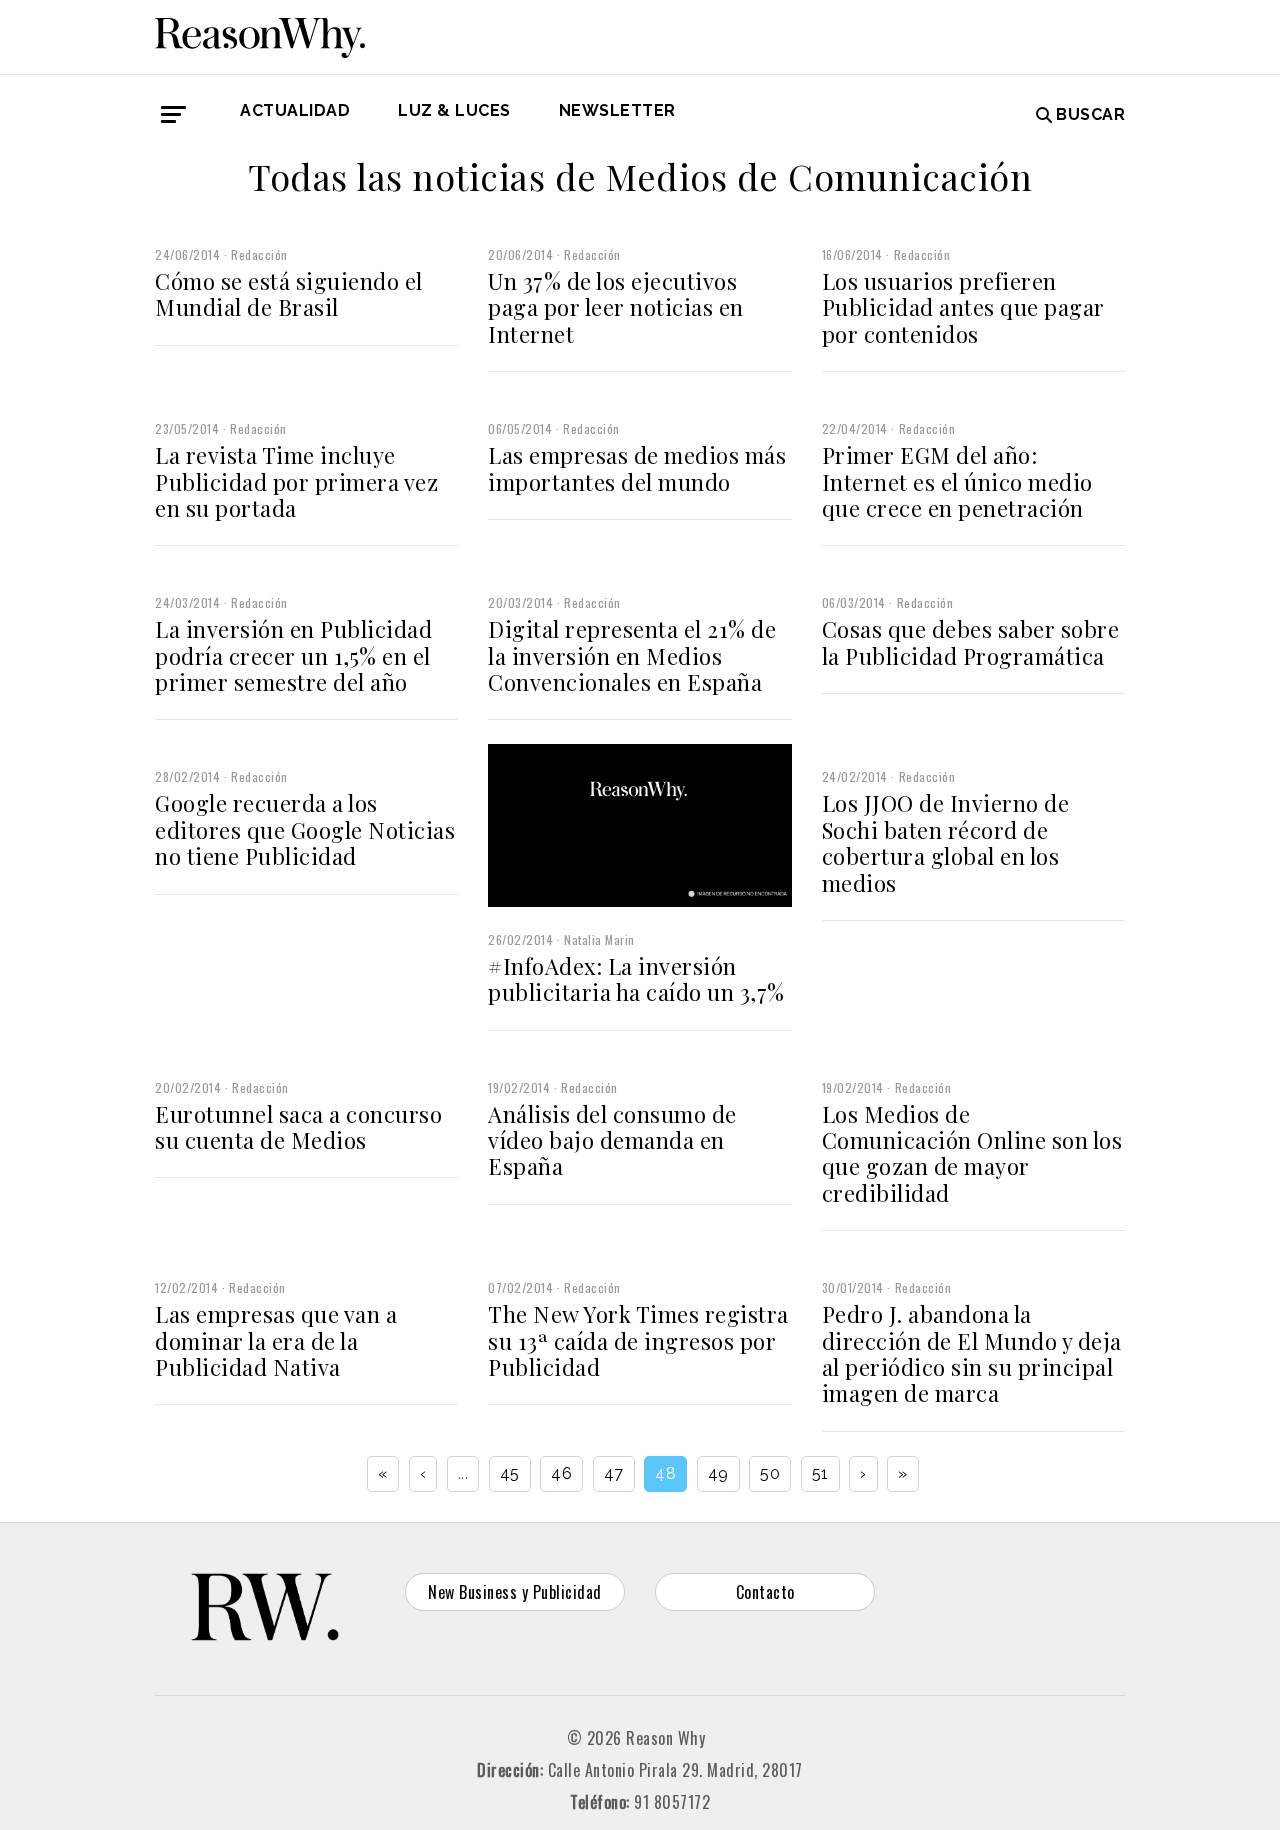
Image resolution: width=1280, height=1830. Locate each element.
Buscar (1090, 114)
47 (614, 1473)
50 (770, 1473)
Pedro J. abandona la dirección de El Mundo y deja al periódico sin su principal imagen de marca (972, 1353)
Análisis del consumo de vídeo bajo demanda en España (612, 1140)
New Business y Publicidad (515, 1592)
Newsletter (617, 110)
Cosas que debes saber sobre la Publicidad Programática (971, 642)
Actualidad (295, 110)
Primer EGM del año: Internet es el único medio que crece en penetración (957, 481)
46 (561, 1473)
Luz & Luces (454, 110)
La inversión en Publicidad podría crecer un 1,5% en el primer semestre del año (293, 655)
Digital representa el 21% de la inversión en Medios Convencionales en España (632, 655)
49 (718, 1473)
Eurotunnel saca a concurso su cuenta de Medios (298, 1127)
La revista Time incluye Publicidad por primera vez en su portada (296, 481)
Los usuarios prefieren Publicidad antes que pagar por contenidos (963, 307)
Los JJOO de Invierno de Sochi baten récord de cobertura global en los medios (946, 842)
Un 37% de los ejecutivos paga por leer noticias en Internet (616, 307)
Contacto (765, 1592)
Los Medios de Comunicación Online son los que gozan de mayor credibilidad (972, 1153)
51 (820, 1473)
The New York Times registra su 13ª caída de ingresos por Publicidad (638, 1340)
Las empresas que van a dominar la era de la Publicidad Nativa (276, 1340)
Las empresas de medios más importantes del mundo (637, 468)
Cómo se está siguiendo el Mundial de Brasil (289, 294)
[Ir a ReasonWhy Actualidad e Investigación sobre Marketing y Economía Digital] (260, 34)
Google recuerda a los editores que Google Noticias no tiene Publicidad (305, 829)
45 (510, 1473)
